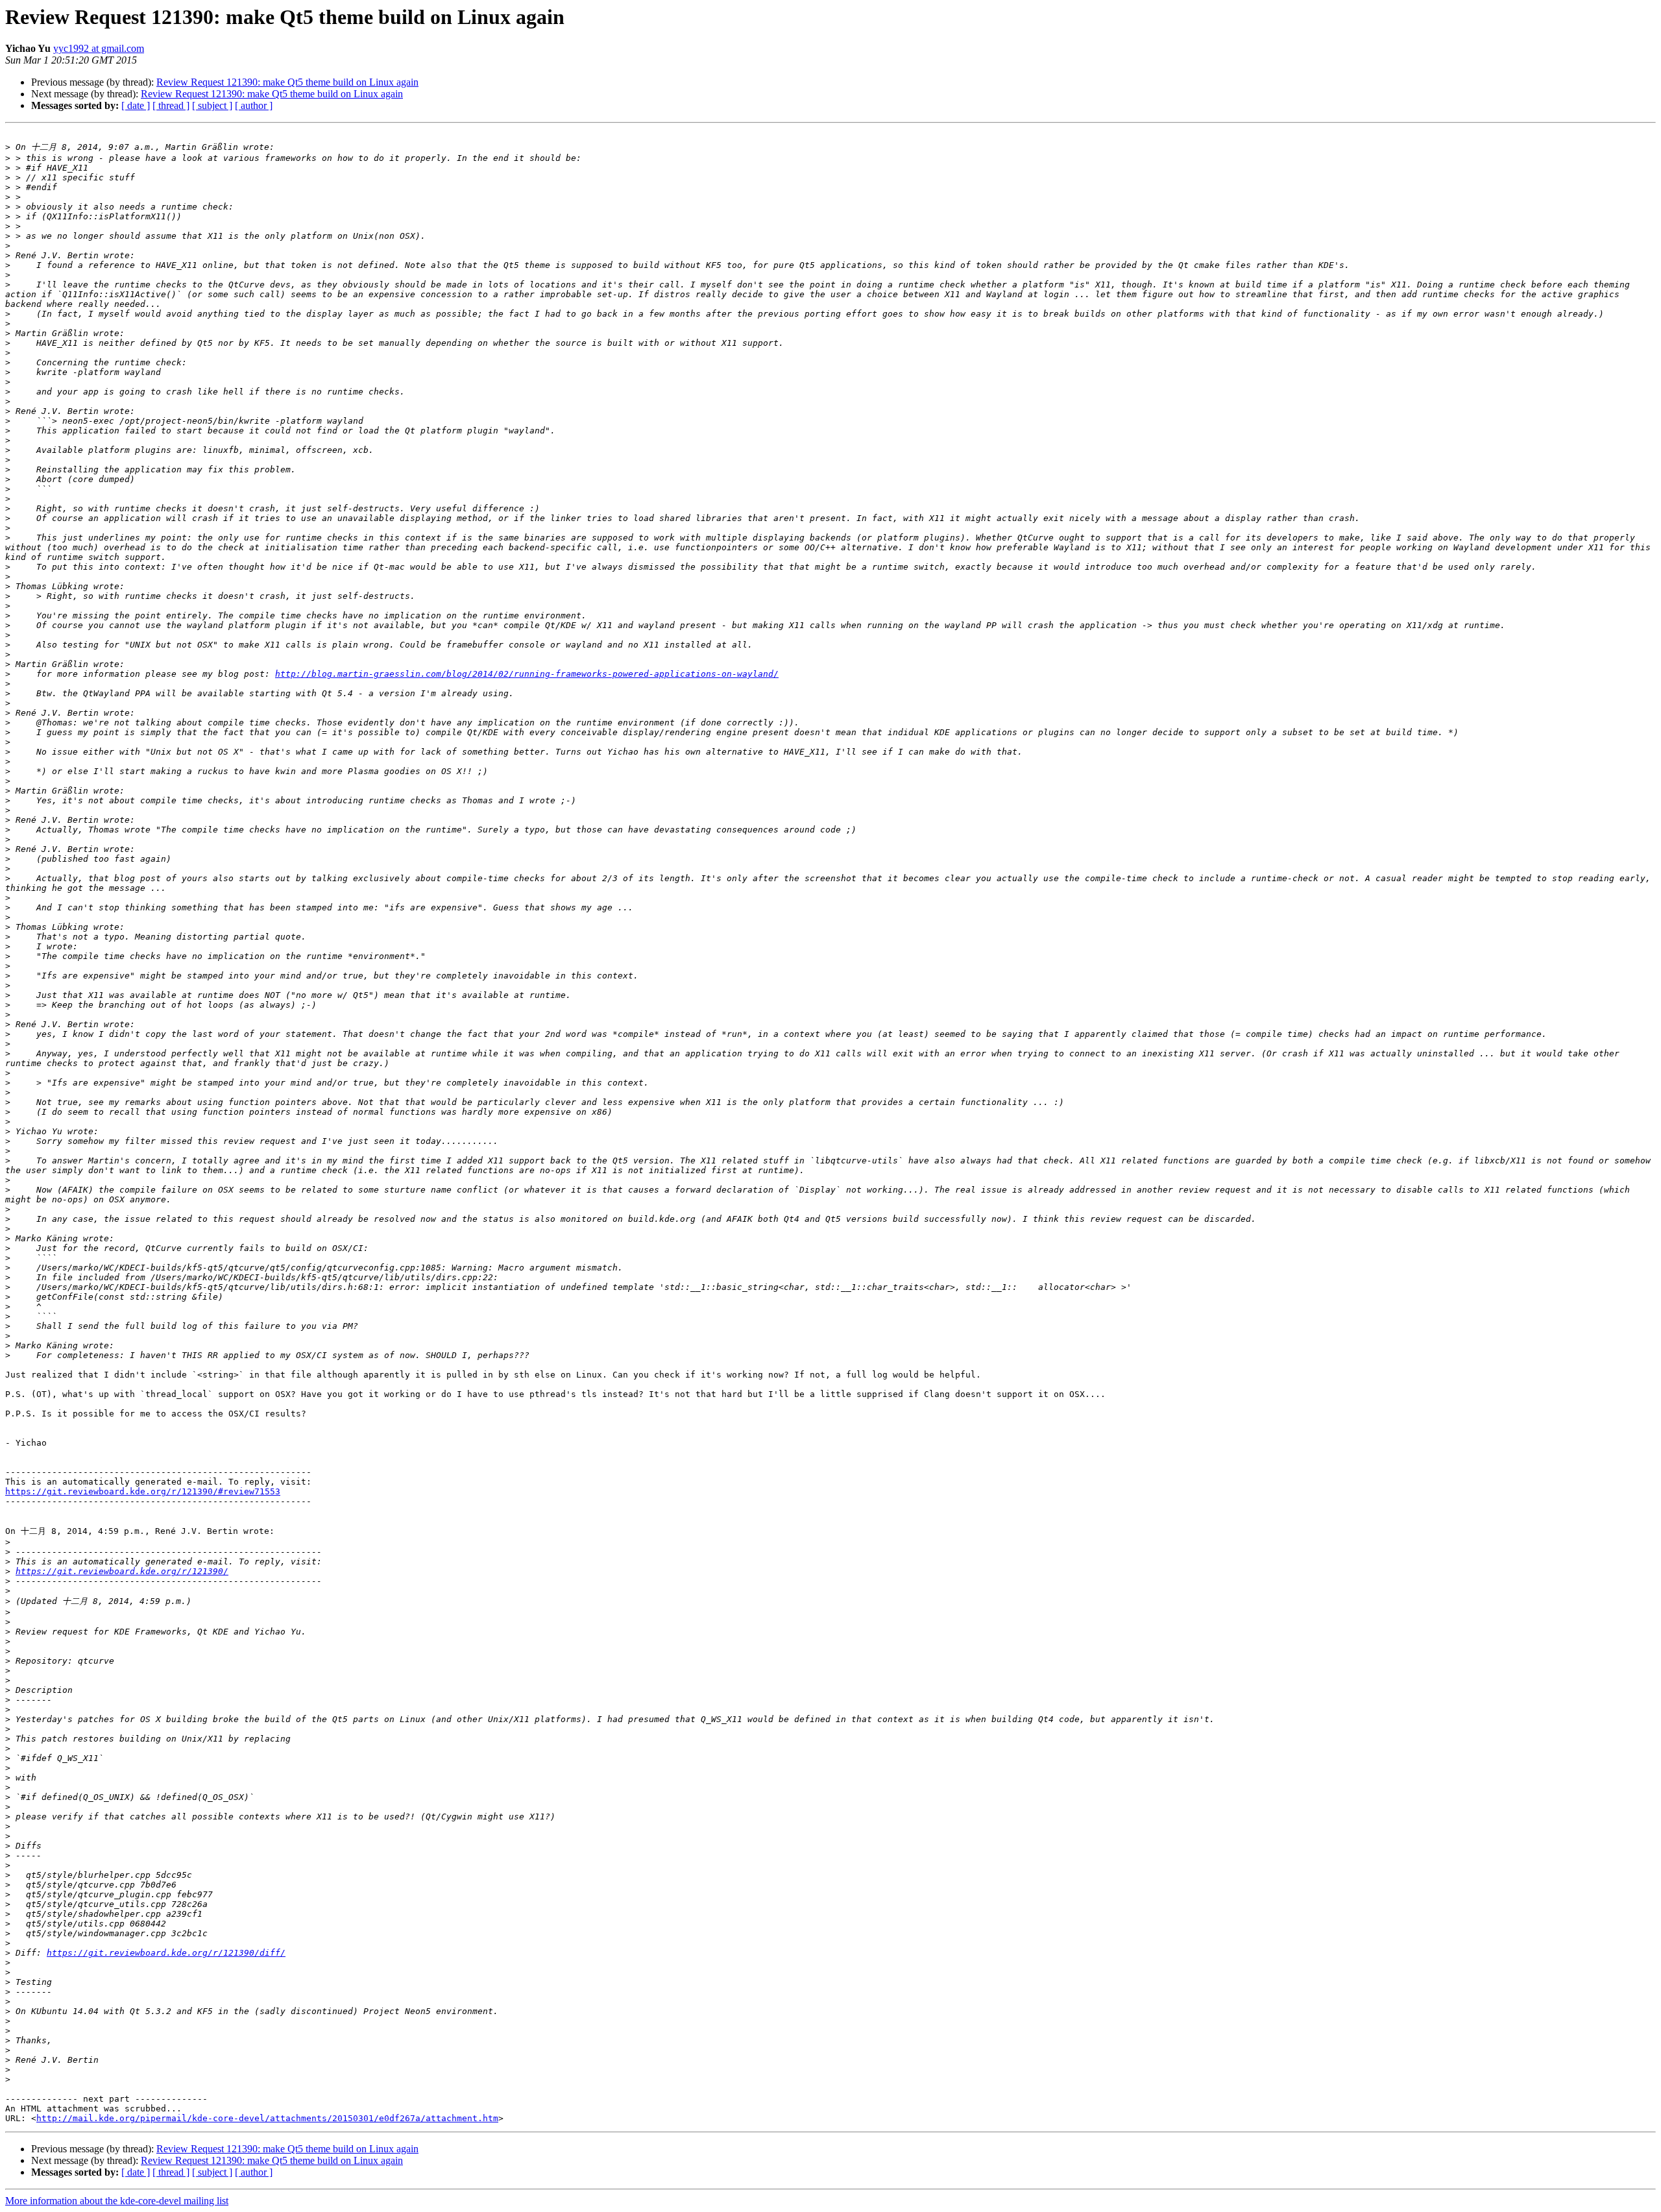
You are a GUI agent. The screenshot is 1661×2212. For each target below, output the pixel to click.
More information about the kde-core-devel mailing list (117, 2201)
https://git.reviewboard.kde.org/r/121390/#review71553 (143, 1491)
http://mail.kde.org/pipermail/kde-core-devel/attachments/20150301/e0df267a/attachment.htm (267, 2118)
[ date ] (136, 105)
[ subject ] (212, 105)
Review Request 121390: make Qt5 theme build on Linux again (287, 82)
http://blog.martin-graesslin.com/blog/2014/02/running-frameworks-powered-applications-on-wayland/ (527, 674)
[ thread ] (171, 105)
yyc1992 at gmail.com (99, 48)
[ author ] (254, 105)
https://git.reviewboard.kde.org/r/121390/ (122, 1571)
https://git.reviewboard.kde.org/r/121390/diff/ (166, 1953)
